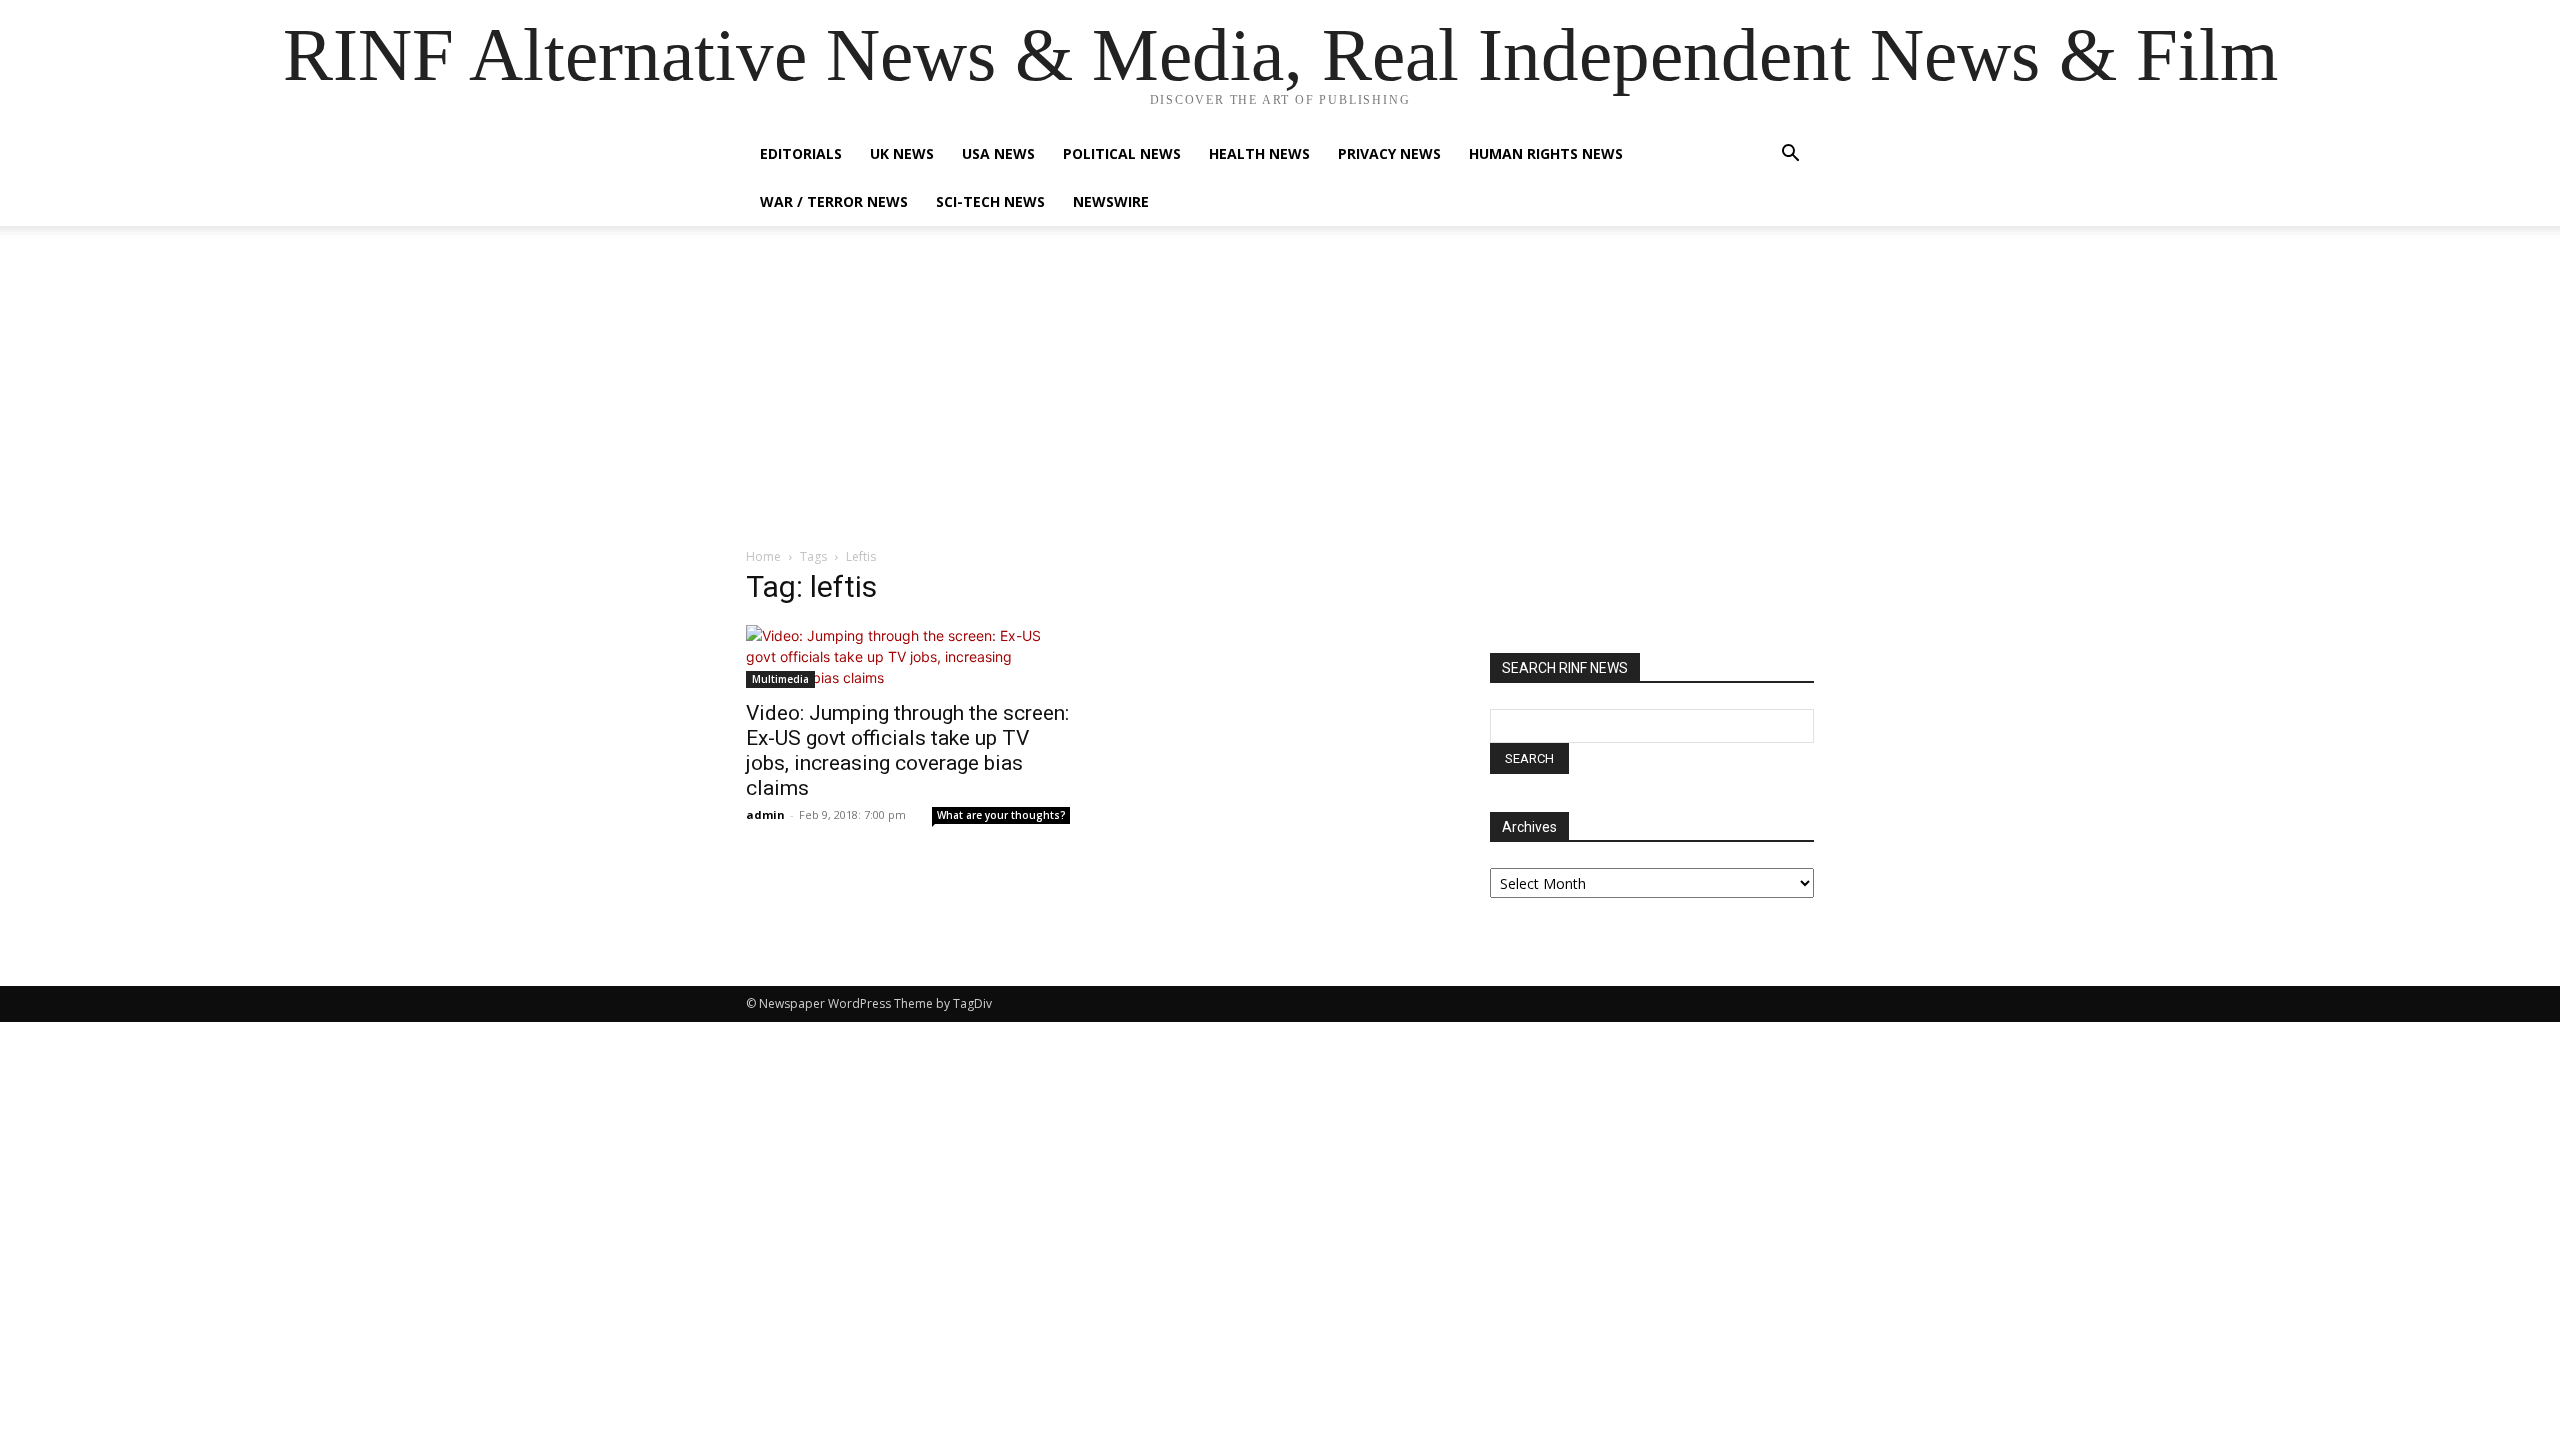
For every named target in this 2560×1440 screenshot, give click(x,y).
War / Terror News (834, 201)
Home (763, 556)
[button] (1790, 155)
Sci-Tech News (990, 201)
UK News (902, 153)
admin (765, 814)
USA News (998, 153)
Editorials (801, 153)
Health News (1259, 153)
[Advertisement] (1280, 397)
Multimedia (780, 679)
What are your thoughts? (1001, 815)
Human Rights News (1546, 153)
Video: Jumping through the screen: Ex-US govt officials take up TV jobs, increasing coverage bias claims (907, 750)
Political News (1122, 153)
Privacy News (1389, 153)
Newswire (1111, 201)
